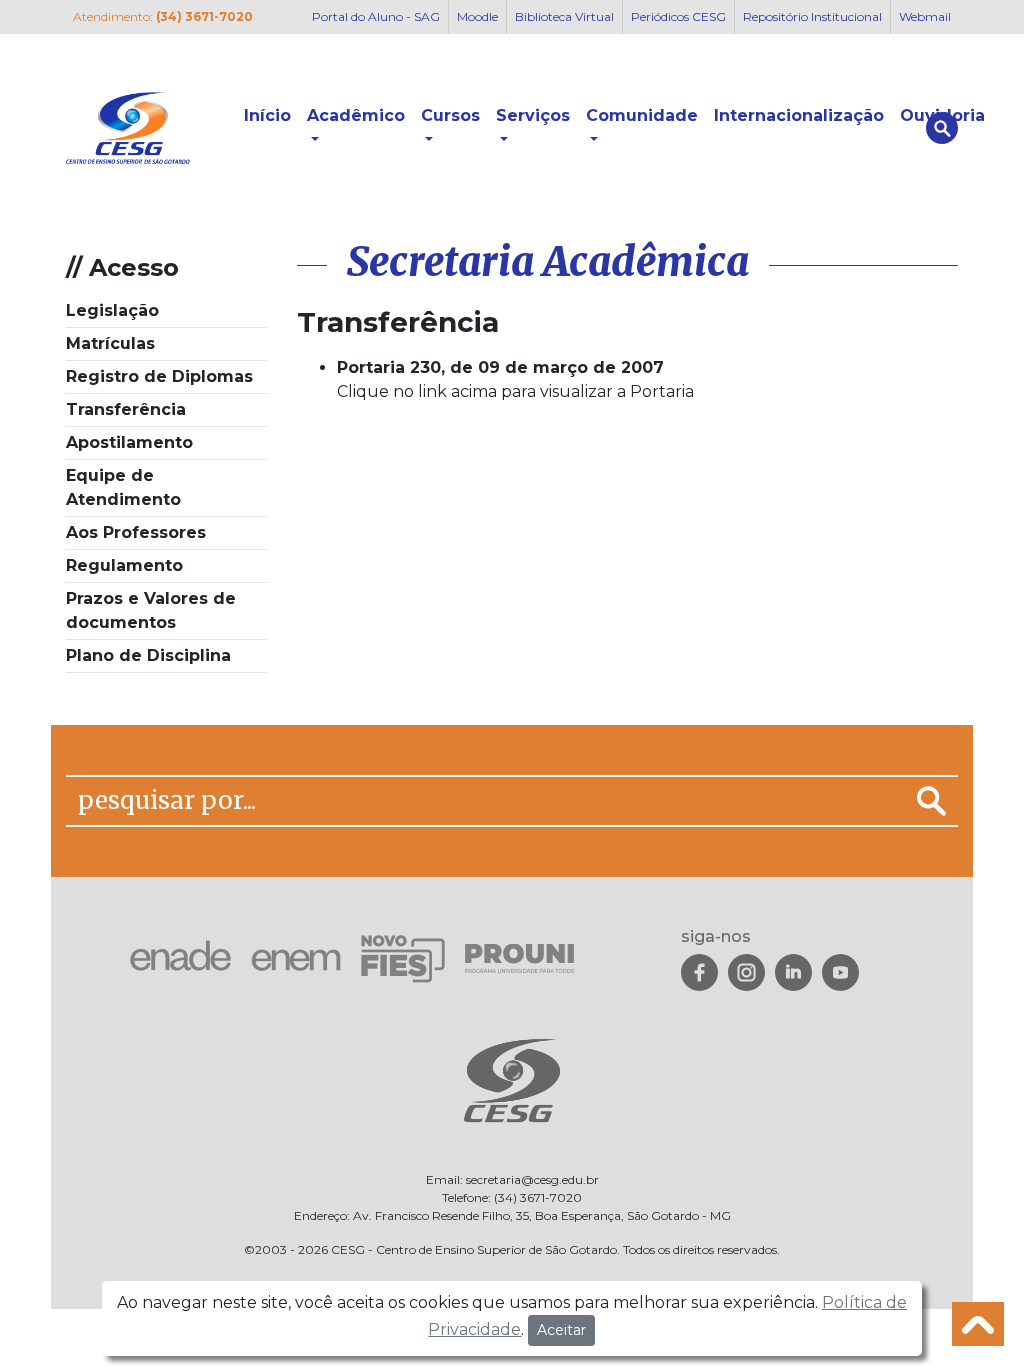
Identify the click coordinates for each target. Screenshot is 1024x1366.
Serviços (533, 115)
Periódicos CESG (678, 16)
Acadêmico (356, 115)
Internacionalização (799, 115)
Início (267, 115)
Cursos (450, 115)
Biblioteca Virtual (564, 16)
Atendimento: (163, 16)
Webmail (925, 16)
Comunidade (642, 115)
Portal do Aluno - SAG (376, 16)
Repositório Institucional (812, 16)
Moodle (477, 16)
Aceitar (561, 1330)
